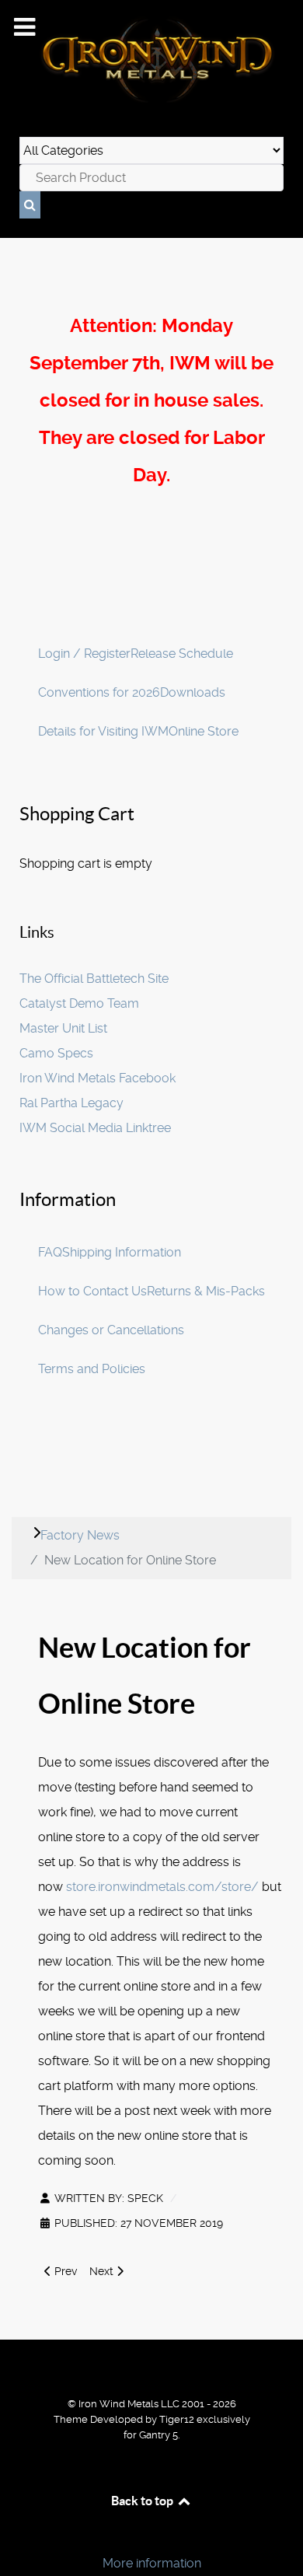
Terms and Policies (92, 1369)
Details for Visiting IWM (103, 731)
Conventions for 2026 (99, 692)
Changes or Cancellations (111, 1330)
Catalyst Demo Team (79, 1003)
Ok (17, 2537)
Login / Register (84, 654)
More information (152, 2563)
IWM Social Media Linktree (95, 1128)
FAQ (50, 1252)
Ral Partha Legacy (71, 1103)
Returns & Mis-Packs (206, 1291)
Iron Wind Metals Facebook (98, 1078)
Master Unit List (63, 1028)
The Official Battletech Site (94, 979)
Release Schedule (182, 654)
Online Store (204, 731)
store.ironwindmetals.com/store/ (162, 1887)
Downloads (193, 692)
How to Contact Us (92, 1291)
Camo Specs (56, 1053)
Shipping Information (122, 1252)
